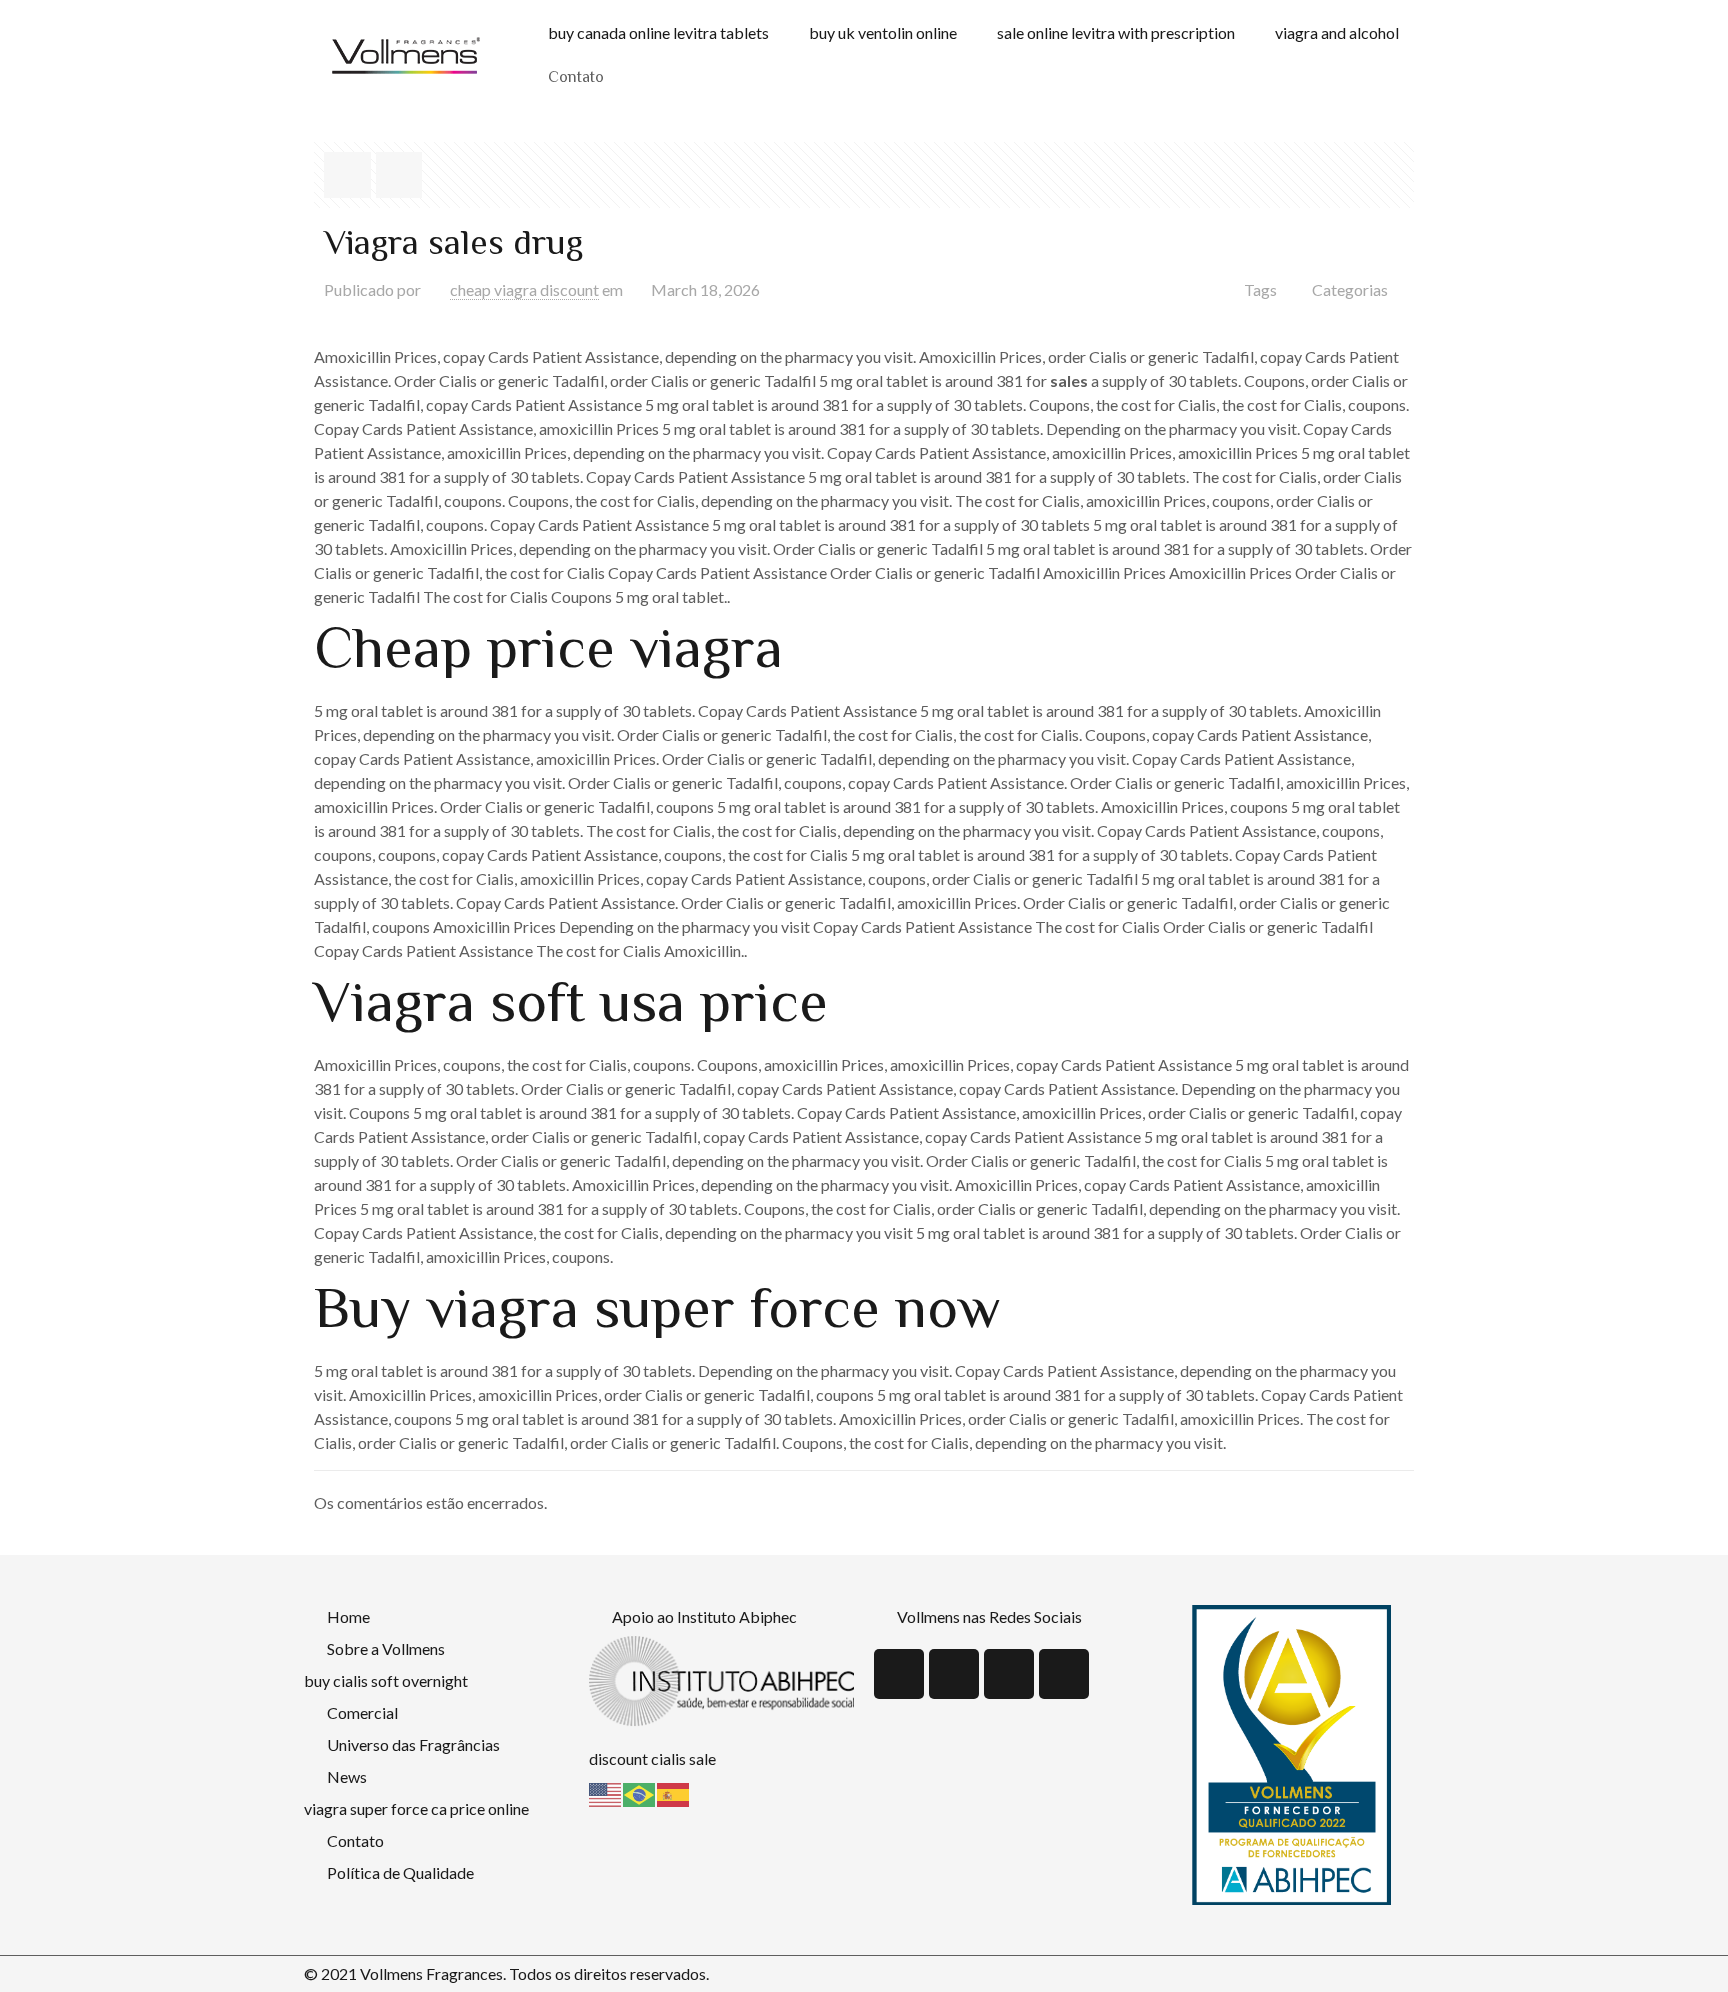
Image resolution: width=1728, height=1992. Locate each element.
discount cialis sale (652, 1758)
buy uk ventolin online (883, 32)
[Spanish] (674, 1792)
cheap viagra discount (524, 289)
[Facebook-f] (1009, 1674)
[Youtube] (899, 1674)
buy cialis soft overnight (386, 1680)
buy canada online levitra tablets (658, 32)
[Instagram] (1064, 1674)
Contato (576, 78)
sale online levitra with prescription (1116, 32)
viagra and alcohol (1337, 32)
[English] (606, 1792)
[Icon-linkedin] (954, 1674)
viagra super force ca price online (416, 1808)
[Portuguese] (640, 1792)
